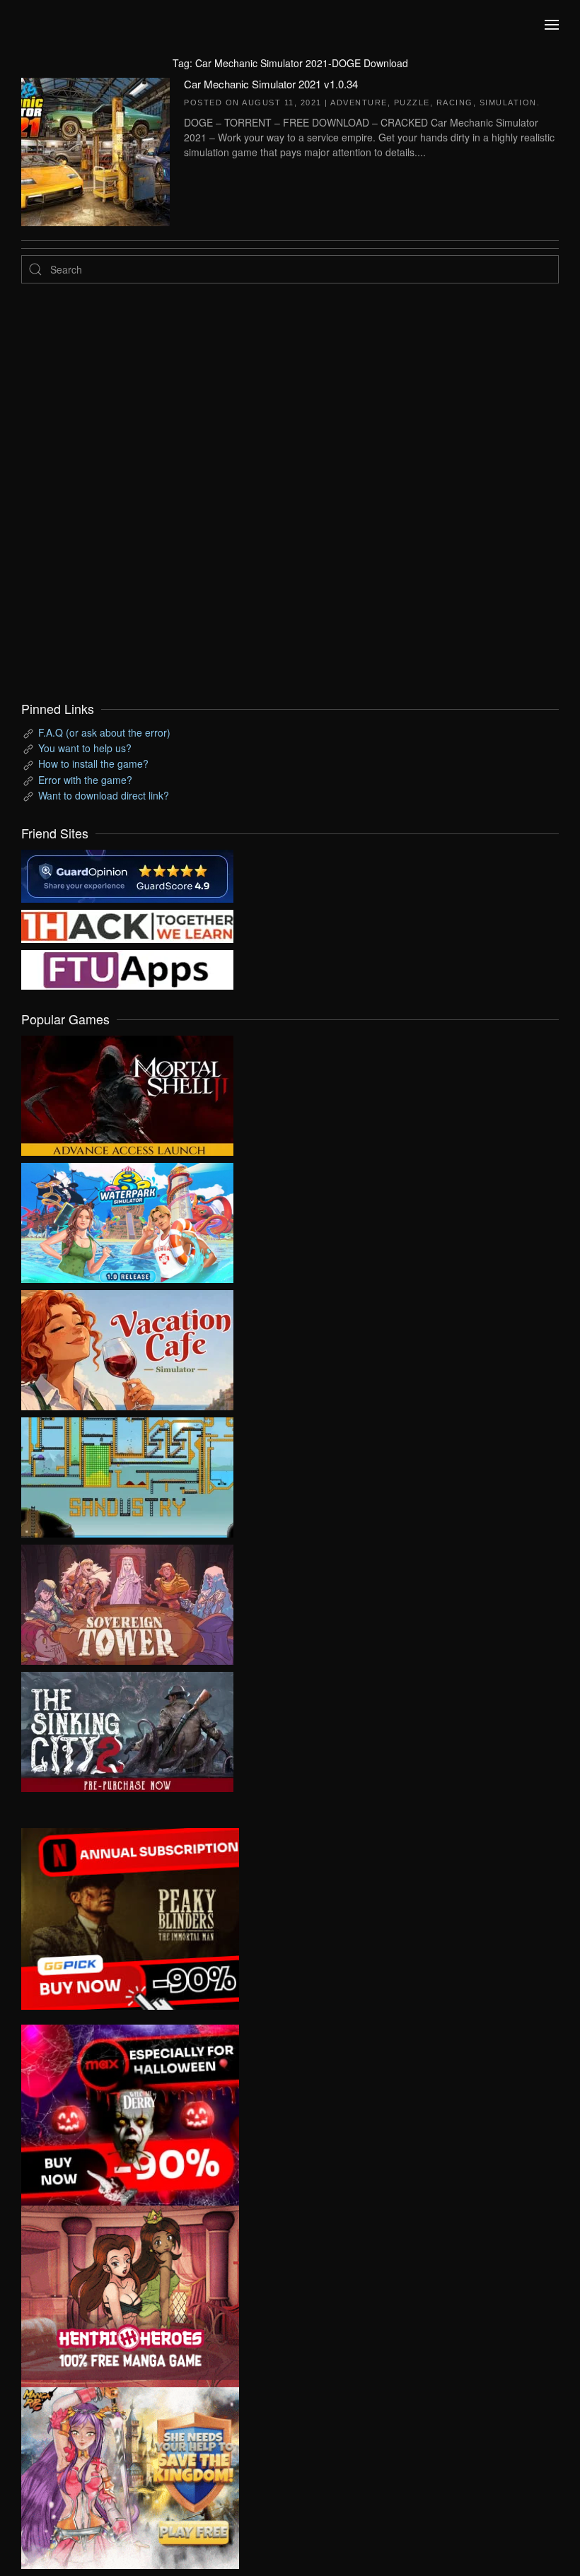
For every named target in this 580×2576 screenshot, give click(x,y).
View (127, 1092)
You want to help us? (85, 748)
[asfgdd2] (130, 2295)
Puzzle (412, 103)
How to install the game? (93, 763)
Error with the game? (85, 780)
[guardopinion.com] (127, 874)
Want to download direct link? (104, 795)
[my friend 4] (127, 968)
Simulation (508, 103)
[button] (552, 25)
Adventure (359, 103)
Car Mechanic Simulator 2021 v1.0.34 (271, 84)
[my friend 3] (127, 925)
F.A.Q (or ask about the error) (104, 732)
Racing (455, 103)
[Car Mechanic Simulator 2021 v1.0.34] (95, 150)
